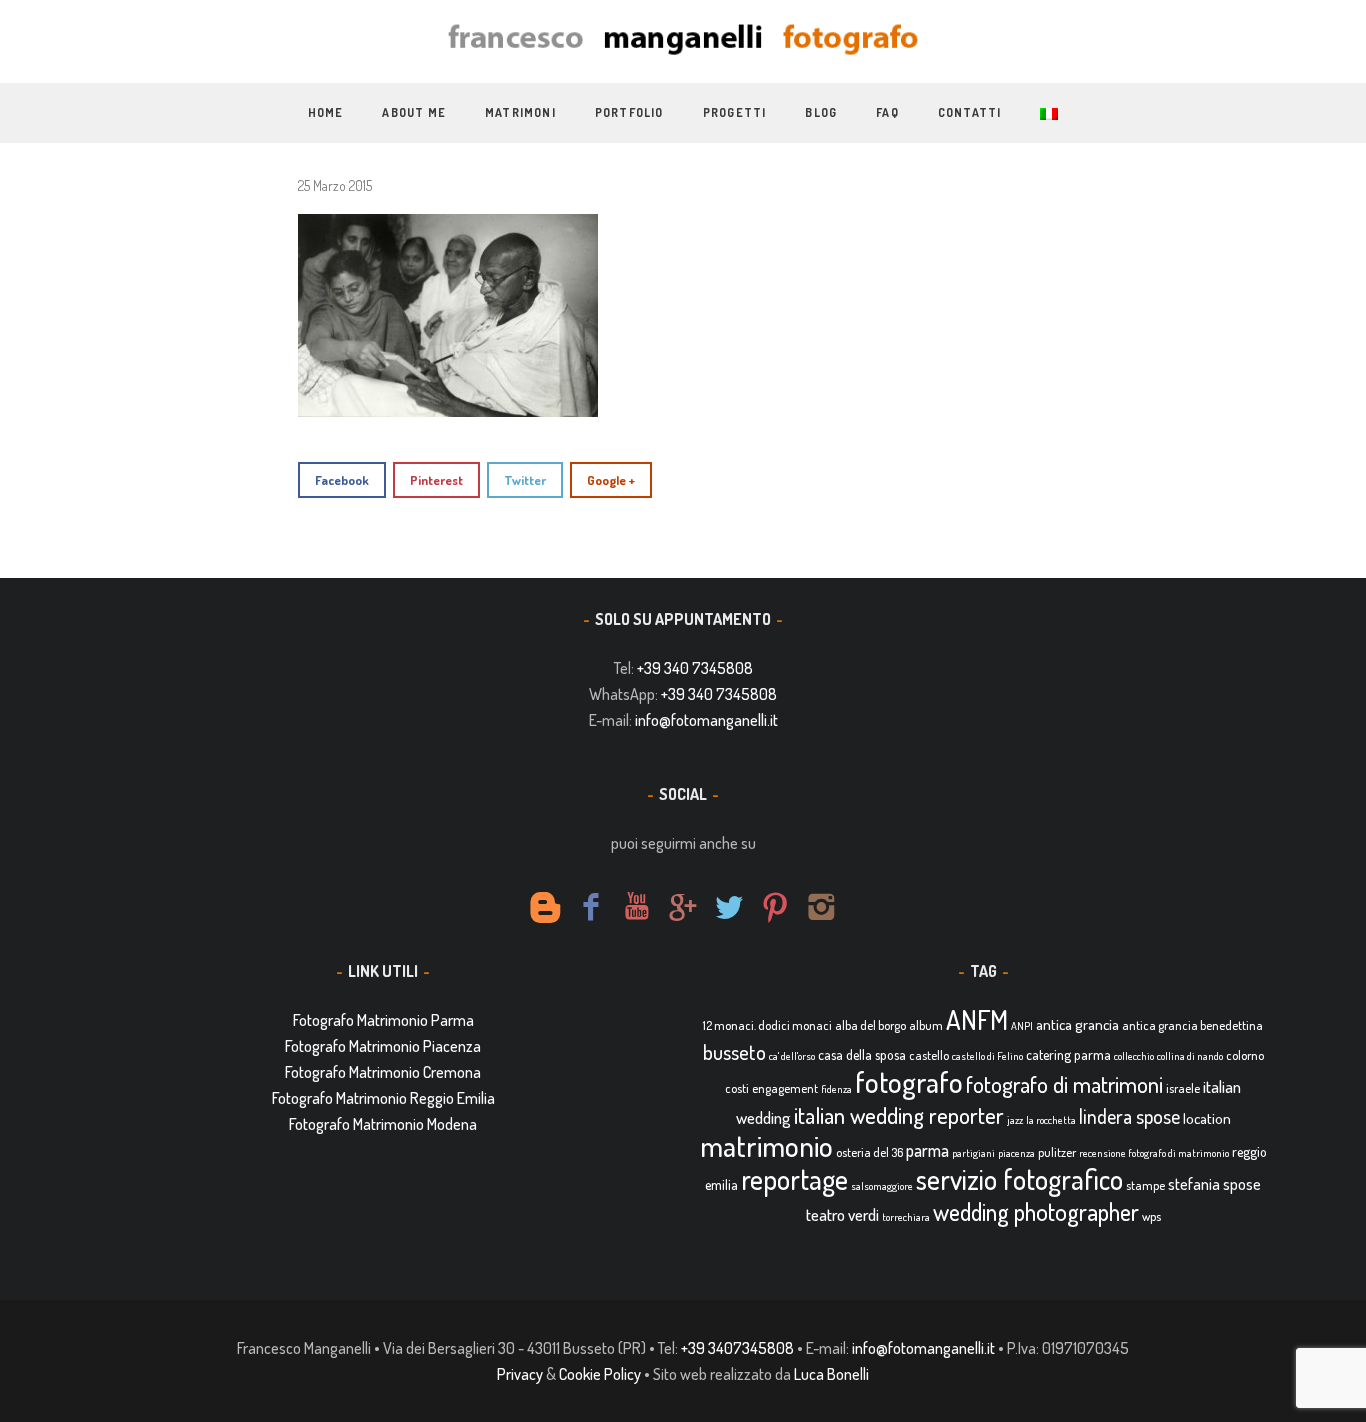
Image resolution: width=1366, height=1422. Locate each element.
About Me (414, 112)
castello (929, 1055)
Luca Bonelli (831, 1374)
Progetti (735, 112)
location (1207, 1118)
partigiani (973, 1153)
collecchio (1134, 1056)
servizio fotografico (1019, 1179)
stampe (1145, 1185)
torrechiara (906, 1217)
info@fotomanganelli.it (706, 720)
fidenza (836, 1089)
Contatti (970, 112)
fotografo (909, 1081)
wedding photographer (1036, 1211)
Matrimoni (520, 112)
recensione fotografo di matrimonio (1154, 1153)
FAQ (887, 112)
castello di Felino (987, 1056)
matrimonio (766, 1145)
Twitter (525, 480)
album (926, 1025)
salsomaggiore (882, 1186)
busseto (734, 1052)
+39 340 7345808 (695, 668)
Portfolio (629, 112)
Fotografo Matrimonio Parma (383, 1020)
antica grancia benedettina (1192, 1025)
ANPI (1022, 1026)
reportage (794, 1179)
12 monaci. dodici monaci (767, 1025)
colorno (1245, 1055)
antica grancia (1077, 1024)
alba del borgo (870, 1025)
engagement (785, 1088)
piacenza (1016, 1153)
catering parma (1068, 1054)
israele (1183, 1088)
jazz (1015, 1120)
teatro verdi (842, 1214)
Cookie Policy (600, 1374)
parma (927, 1150)
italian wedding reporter (899, 1114)
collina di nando (1190, 1056)
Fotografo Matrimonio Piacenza (383, 1046)
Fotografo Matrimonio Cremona (383, 1072)
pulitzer (1057, 1152)
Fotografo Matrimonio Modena (383, 1124)
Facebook (342, 480)
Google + (611, 480)
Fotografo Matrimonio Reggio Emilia (383, 1098)
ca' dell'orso (792, 1056)
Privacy (520, 1374)
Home (326, 112)
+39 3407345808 (737, 1348)
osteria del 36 (869, 1152)
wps (1151, 1216)
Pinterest (436, 480)
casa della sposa (862, 1054)
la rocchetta (1051, 1120)
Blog (821, 112)
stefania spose (1214, 1184)
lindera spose (1129, 1116)
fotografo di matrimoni (1064, 1084)
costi (737, 1088)
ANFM (977, 1019)
